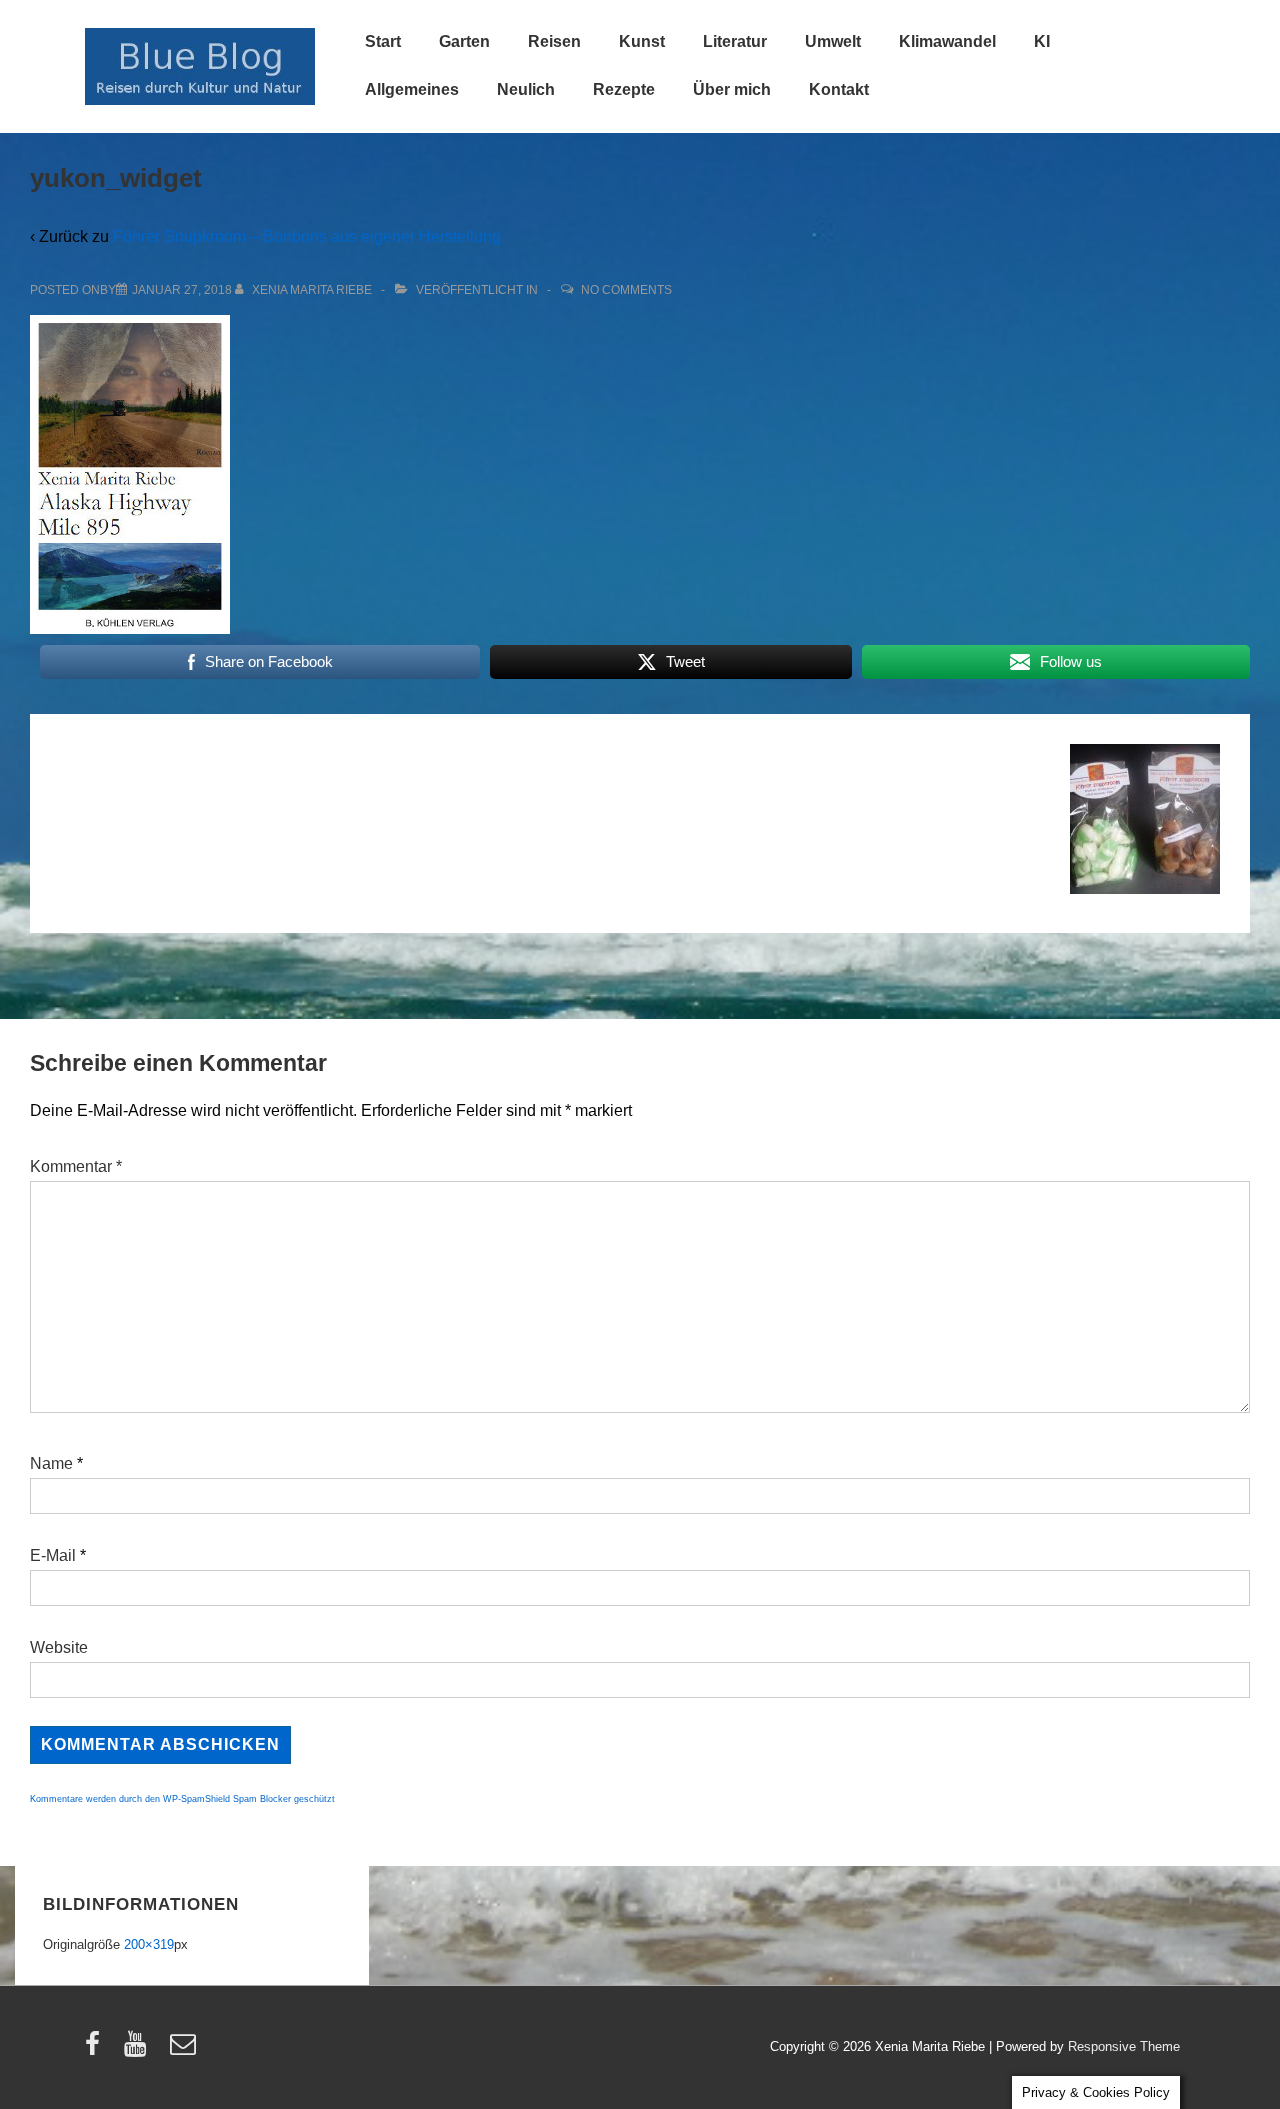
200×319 (149, 1944)
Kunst (642, 41)
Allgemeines (412, 89)
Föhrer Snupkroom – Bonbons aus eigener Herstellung (307, 236)
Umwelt (833, 41)
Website (59, 1647)
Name (51, 1463)
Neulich (526, 89)
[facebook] (97, 2050)
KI (1042, 41)
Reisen (554, 41)
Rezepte (624, 89)
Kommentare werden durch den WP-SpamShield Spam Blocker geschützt (182, 1799)
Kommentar (76, 1166)
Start (383, 41)
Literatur (735, 41)
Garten (464, 41)
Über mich (732, 89)
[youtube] (139, 2050)
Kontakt (839, 89)
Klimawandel (947, 41)
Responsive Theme (1124, 2046)
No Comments (626, 290)
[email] (185, 2050)
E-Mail (53, 1555)
